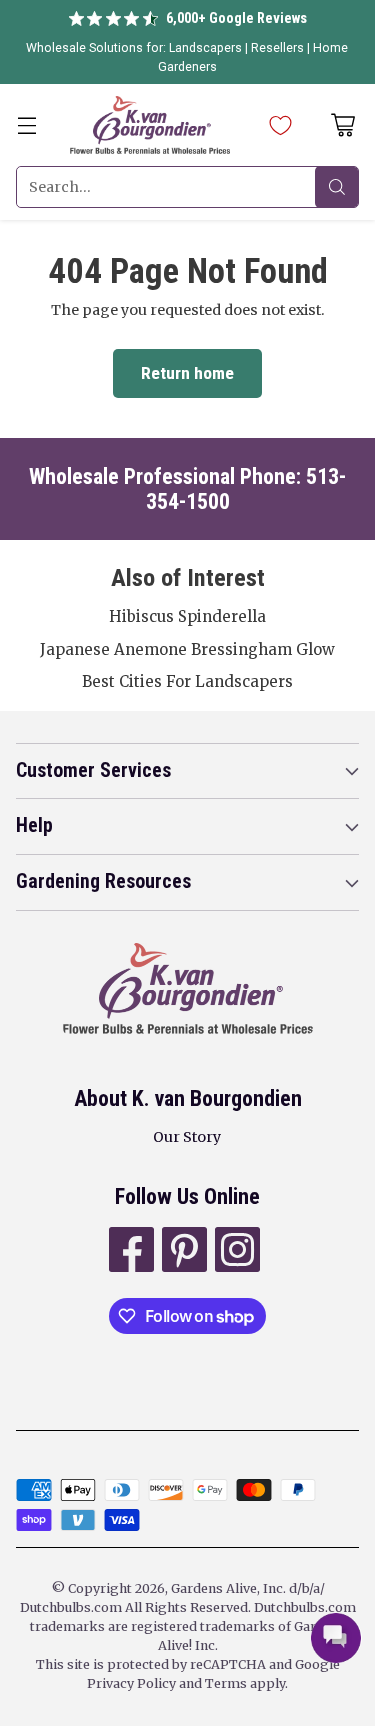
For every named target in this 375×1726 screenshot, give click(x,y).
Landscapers (205, 48)
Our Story (187, 1137)
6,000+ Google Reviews (236, 18)
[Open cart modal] (342, 125)
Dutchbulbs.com (71, 1607)
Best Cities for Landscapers (187, 681)
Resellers (279, 48)
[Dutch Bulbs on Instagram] (235, 1252)
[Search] (337, 187)
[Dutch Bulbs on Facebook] (129, 1252)
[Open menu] (26, 125)
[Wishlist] (275, 125)
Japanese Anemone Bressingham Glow (187, 649)
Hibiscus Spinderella (187, 616)
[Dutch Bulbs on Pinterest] (182, 1252)
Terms (227, 1683)
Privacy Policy (131, 1683)
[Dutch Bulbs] (150, 125)
